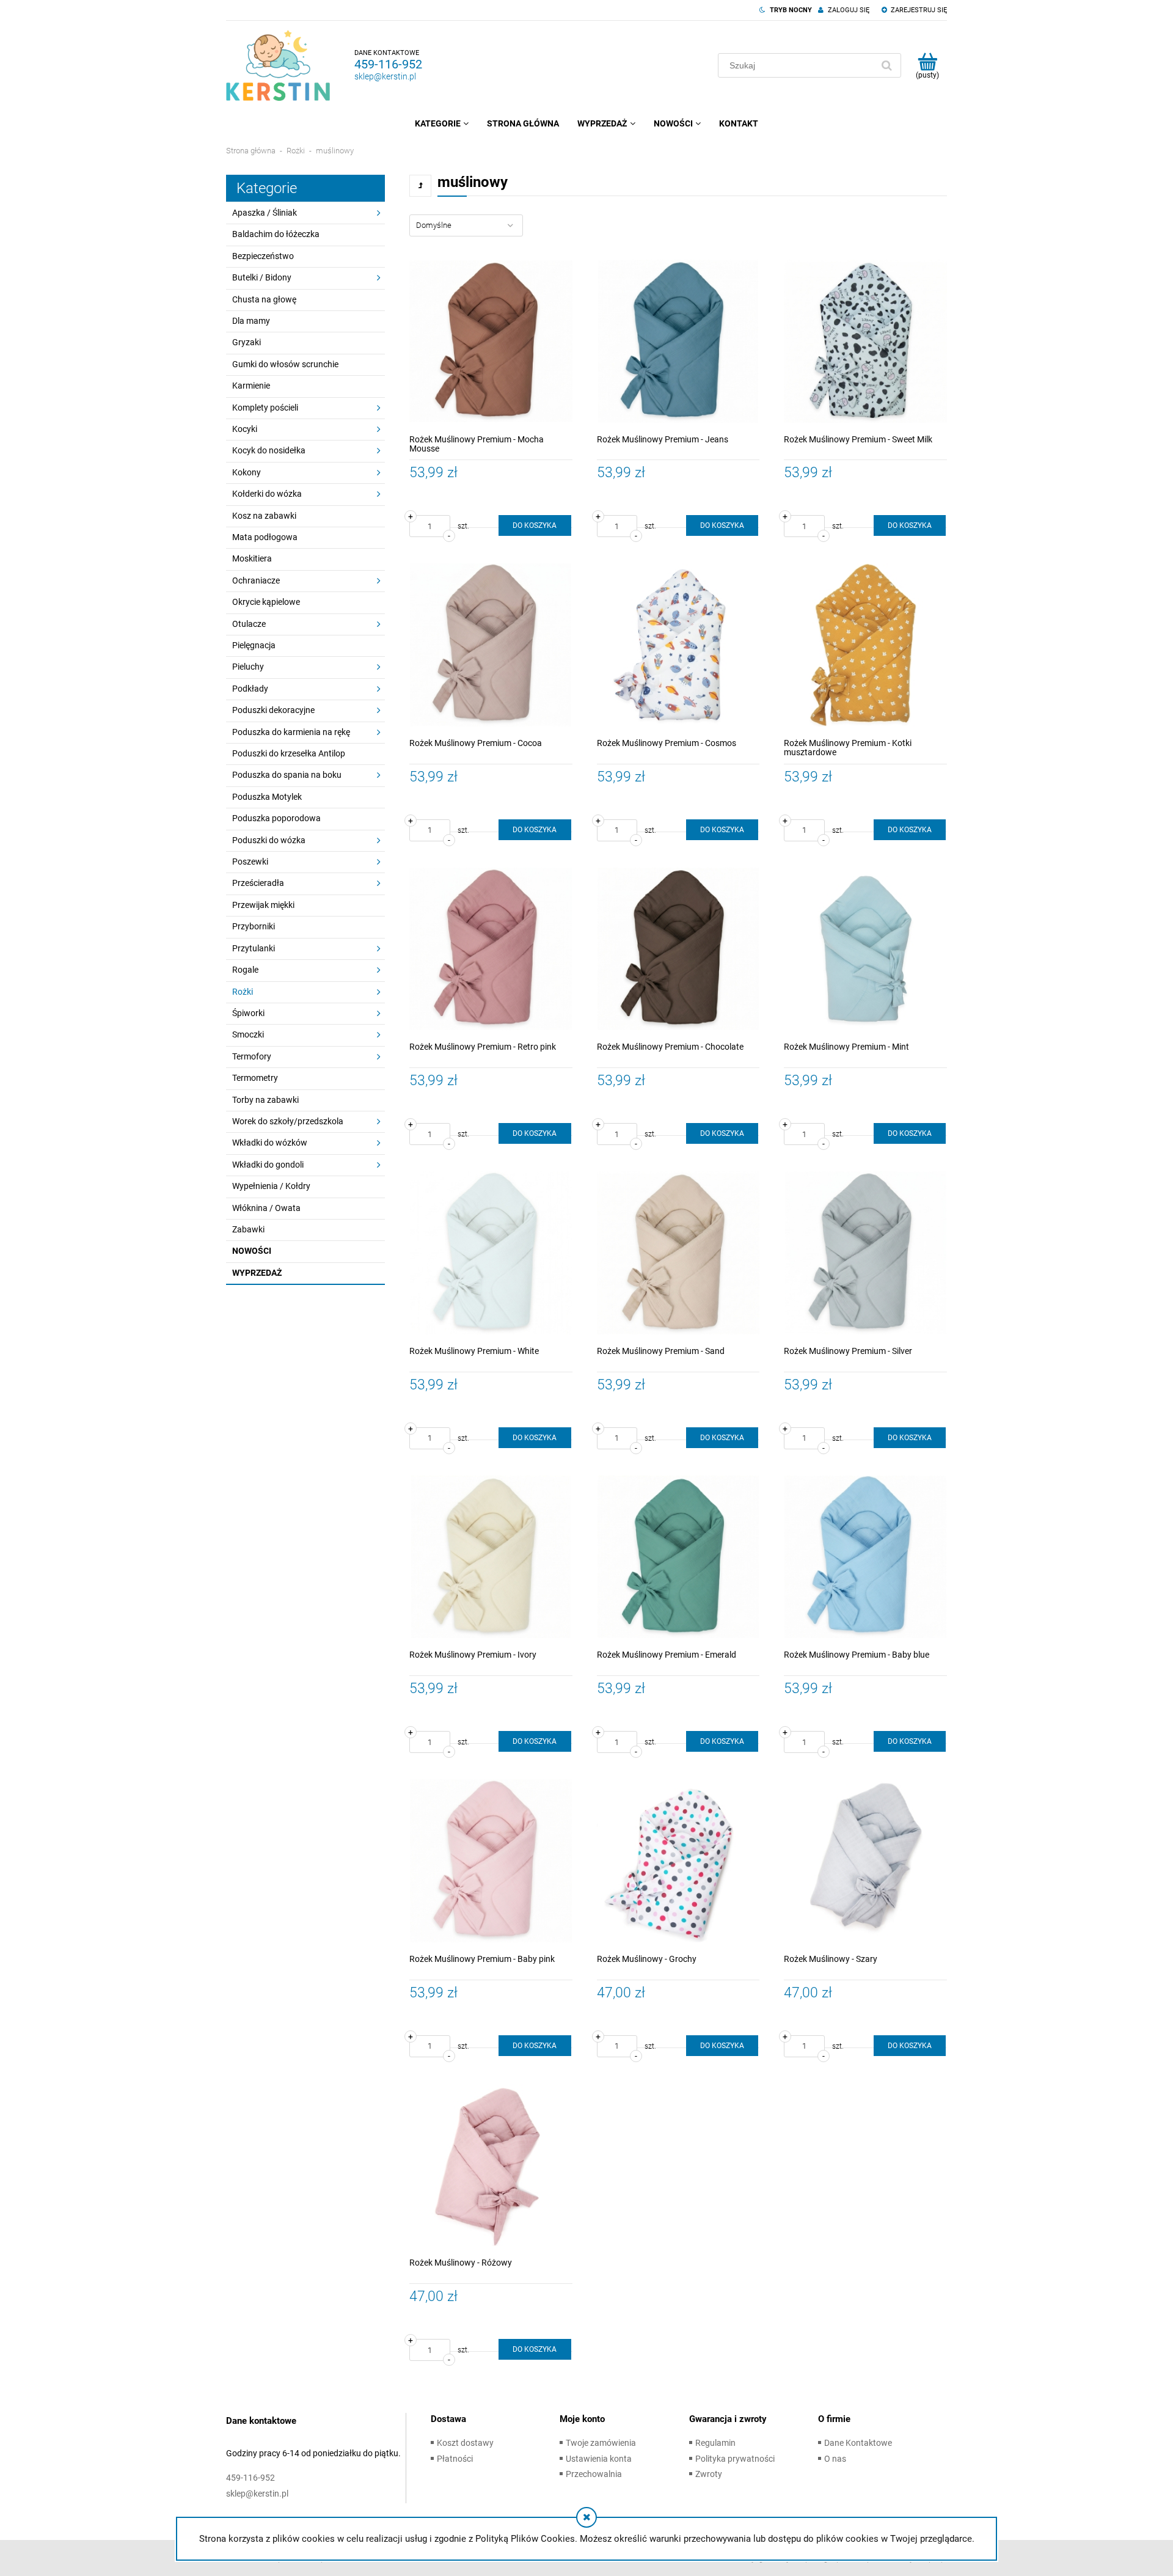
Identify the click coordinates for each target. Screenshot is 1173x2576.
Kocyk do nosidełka (269, 450)
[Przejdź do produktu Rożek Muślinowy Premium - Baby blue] (865, 1557)
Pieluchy (248, 667)
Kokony (247, 472)
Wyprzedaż (257, 1273)
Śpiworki (248, 1013)
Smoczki (248, 1034)
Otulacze (249, 624)
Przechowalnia (594, 2474)
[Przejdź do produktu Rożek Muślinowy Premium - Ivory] (491, 1557)
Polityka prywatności (735, 2459)
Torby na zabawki (265, 1100)
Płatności (455, 2459)
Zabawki (248, 1229)
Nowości (252, 1251)
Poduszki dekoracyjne (273, 710)
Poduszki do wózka (269, 840)
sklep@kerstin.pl (385, 76)
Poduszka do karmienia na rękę (291, 732)
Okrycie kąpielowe (266, 602)
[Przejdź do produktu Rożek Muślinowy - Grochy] (678, 1861)
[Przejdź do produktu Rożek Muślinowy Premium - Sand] (678, 1253)
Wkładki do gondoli (268, 1165)
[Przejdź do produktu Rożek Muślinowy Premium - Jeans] (678, 341)
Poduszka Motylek (267, 797)
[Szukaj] (886, 65)
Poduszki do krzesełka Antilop (289, 753)
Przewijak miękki (263, 905)
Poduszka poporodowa (276, 818)
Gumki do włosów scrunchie (285, 364)
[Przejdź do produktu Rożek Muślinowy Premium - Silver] (865, 1253)
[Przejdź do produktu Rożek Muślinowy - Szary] (865, 1861)
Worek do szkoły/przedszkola (288, 1121)
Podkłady (250, 689)
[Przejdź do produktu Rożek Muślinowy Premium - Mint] (865, 949)
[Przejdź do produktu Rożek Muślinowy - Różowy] (491, 2165)
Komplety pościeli (265, 408)
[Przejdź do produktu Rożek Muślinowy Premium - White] (491, 1253)
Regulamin (715, 2443)
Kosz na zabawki (264, 516)
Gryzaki (247, 342)
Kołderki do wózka (267, 494)
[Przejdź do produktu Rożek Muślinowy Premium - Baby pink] (491, 1861)
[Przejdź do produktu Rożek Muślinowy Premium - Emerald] (678, 1557)
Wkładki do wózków (270, 1143)
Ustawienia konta (599, 2459)
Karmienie (251, 386)
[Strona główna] (278, 65)
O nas (835, 2459)
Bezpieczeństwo (263, 256)
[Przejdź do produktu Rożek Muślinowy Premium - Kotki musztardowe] (865, 645)
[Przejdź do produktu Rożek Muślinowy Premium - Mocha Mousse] (491, 341)
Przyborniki (254, 926)
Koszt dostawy (465, 2443)
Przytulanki (254, 948)
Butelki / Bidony (262, 277)
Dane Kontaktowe (858, 2443)
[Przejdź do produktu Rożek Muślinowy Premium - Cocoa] (491, 645)
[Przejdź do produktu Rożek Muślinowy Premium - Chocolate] (678, 949)
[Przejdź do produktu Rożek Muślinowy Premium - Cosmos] (678, 645)
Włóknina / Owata (266, 1208)
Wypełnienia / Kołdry (271, 1186)
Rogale (245, 970)
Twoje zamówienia (601, 2443)
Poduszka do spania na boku (287, 775)
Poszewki (250, 862)
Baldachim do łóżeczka (276, 234)
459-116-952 (388, 64)
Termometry (255, 1078)
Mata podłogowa (265, 537)
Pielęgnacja (254, 645)
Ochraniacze (256, 580)
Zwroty (709, 2474)
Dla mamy (251, 321)
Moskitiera (252, 558)
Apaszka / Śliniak (265, 213)
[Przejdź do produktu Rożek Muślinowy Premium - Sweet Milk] (865, 341)
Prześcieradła (258, 883)
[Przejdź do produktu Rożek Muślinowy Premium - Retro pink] (491, 949)
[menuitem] (442, 123)
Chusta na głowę (264, 299)
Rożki (243, 992)
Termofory (252, 1056)
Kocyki (245, 429)
